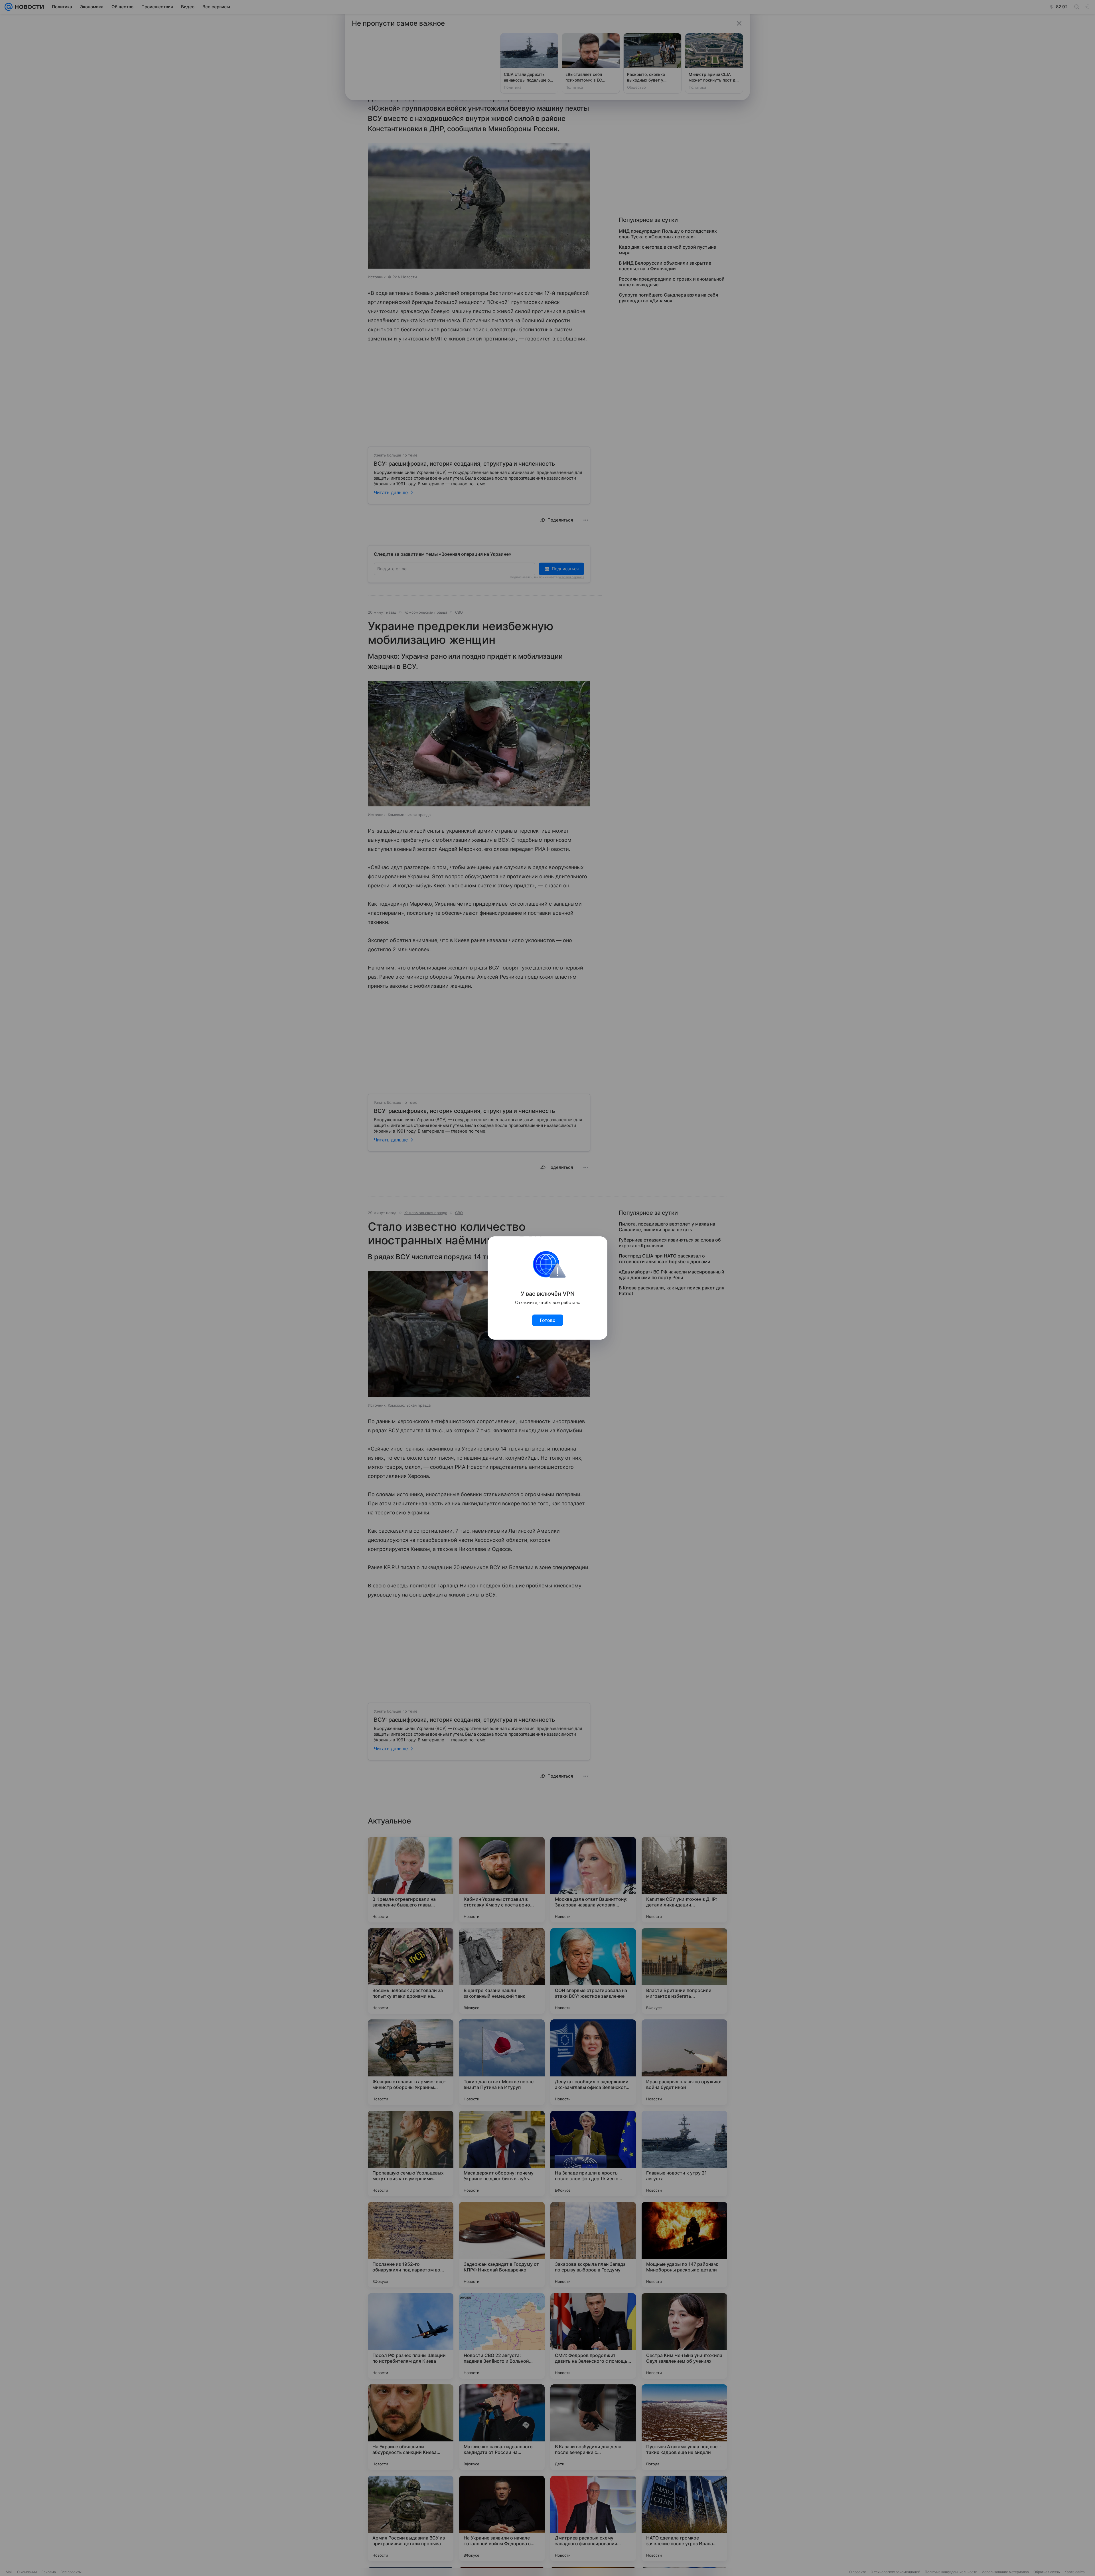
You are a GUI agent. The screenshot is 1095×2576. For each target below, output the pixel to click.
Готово (548, 1320)
